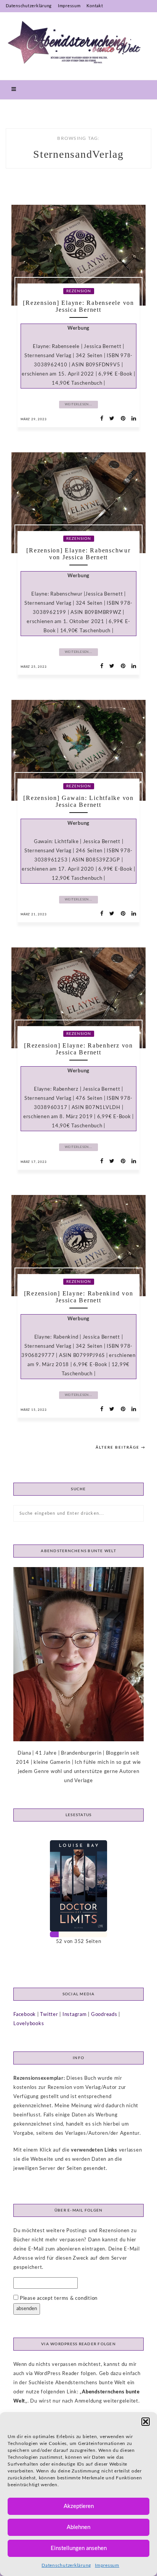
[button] (146, 2422)
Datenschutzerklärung (66, 2565)
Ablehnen (78, 2527)
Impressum (107, 2565)
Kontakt (95, 6)
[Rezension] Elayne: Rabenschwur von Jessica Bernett (78, 554)
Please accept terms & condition (58, 2298)
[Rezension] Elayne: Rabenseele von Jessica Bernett (78, 306)
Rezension (79, 291)
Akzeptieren (79, 2506)
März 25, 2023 (34, 667)
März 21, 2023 (34, 915)
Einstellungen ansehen (79, 2548)
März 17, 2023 (34, 1162)
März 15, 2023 (34, 1410)
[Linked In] (132, 419)
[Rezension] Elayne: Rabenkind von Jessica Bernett (79, 1297)
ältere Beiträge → (121, 1447)
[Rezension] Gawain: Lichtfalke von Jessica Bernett (78, 801)
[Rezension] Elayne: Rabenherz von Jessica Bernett (78, 1049)
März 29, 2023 (34, 419)
